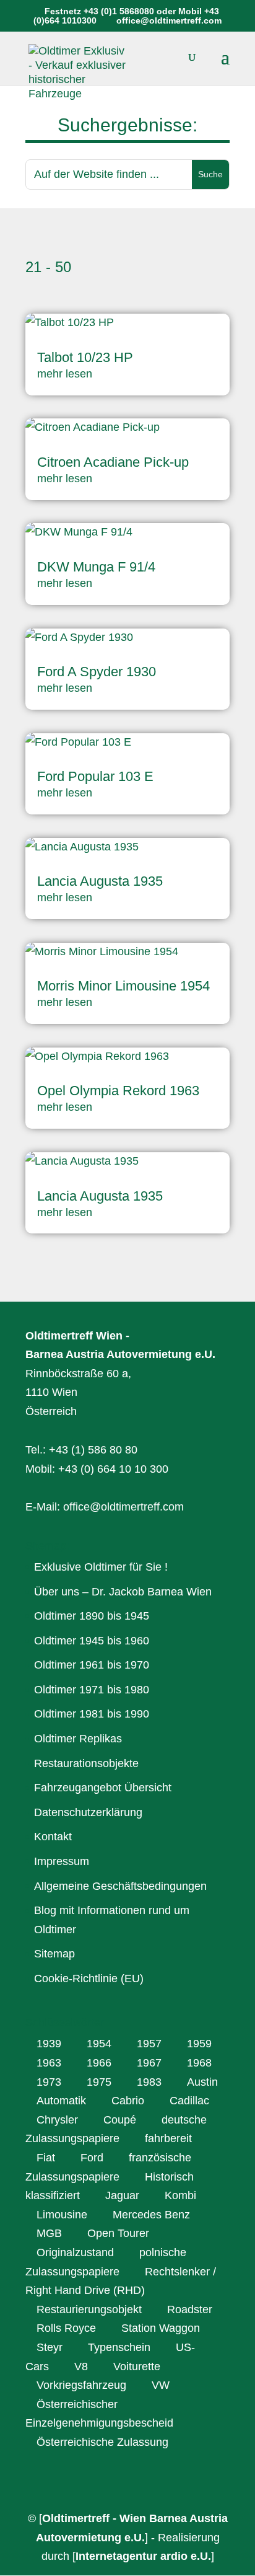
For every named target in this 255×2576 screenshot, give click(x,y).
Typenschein (119, 2347)
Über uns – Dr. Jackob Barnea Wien (123, 1592)
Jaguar (122, 2195)
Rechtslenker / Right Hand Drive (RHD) (121, 2281)
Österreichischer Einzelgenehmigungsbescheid (99, 2414)
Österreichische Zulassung (102, 2442)
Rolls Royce (66, 2328)
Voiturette (137, 2366)
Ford (92, 2158)
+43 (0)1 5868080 (119, 11)
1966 (99, 2063)
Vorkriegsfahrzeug (81, 2385)
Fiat (46, 2158)
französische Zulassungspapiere (108, 2167)
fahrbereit (168, 2138)
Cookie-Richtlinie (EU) (89, 1978)
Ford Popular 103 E (95, 776)
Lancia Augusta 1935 (100, 881)
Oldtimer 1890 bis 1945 (92, 1616)
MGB (49, 2233)
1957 (149, 2044)
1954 (99, 2044)
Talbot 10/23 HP (85, 357)
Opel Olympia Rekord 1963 (118, 1091)
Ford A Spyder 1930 (97, 672)
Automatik (61, 2101)
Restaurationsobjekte (86, 1763)
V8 (81, 2366)
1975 (99, 2082)
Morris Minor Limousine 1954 (123, 986)
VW (161, 2385)
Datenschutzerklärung (88, 1812)
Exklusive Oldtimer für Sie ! (101, 1567)
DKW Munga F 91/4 (96, 567)
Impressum (62, 1861)
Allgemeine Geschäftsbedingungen (120, 1886)
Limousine (62, 2215)
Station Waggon (161, 2328)
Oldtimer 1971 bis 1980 (92, 1690)
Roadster (190, 2309)
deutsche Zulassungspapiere (116, 2129)
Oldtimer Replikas (78, 1739)
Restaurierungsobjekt (89, 2309)
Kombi (180, 2195)
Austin (202, 2082)
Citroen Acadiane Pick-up (113, 462)
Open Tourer (118, 2233)
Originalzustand (75, 2252)
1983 (149, 2082)
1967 (149, 2063)
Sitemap (54, 1954)
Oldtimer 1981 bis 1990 (92, 1714)
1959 (199, 2044)
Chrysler (57, 2120)
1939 (49, 2044)
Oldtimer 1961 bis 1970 (92, 1665)
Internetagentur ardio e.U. (143, 2556)
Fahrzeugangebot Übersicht (103, 1788)
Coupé (120, 2120)
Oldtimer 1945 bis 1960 (92, 1641)
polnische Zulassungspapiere (106, 2262)
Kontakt (53, 1837)
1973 (49, 2082)
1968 (199, 2063)
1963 (49, 2063)
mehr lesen (65, 374)
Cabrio (128, 2101)
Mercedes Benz (151, 2215)
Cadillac (189, 2101)
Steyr (50, 2347)
